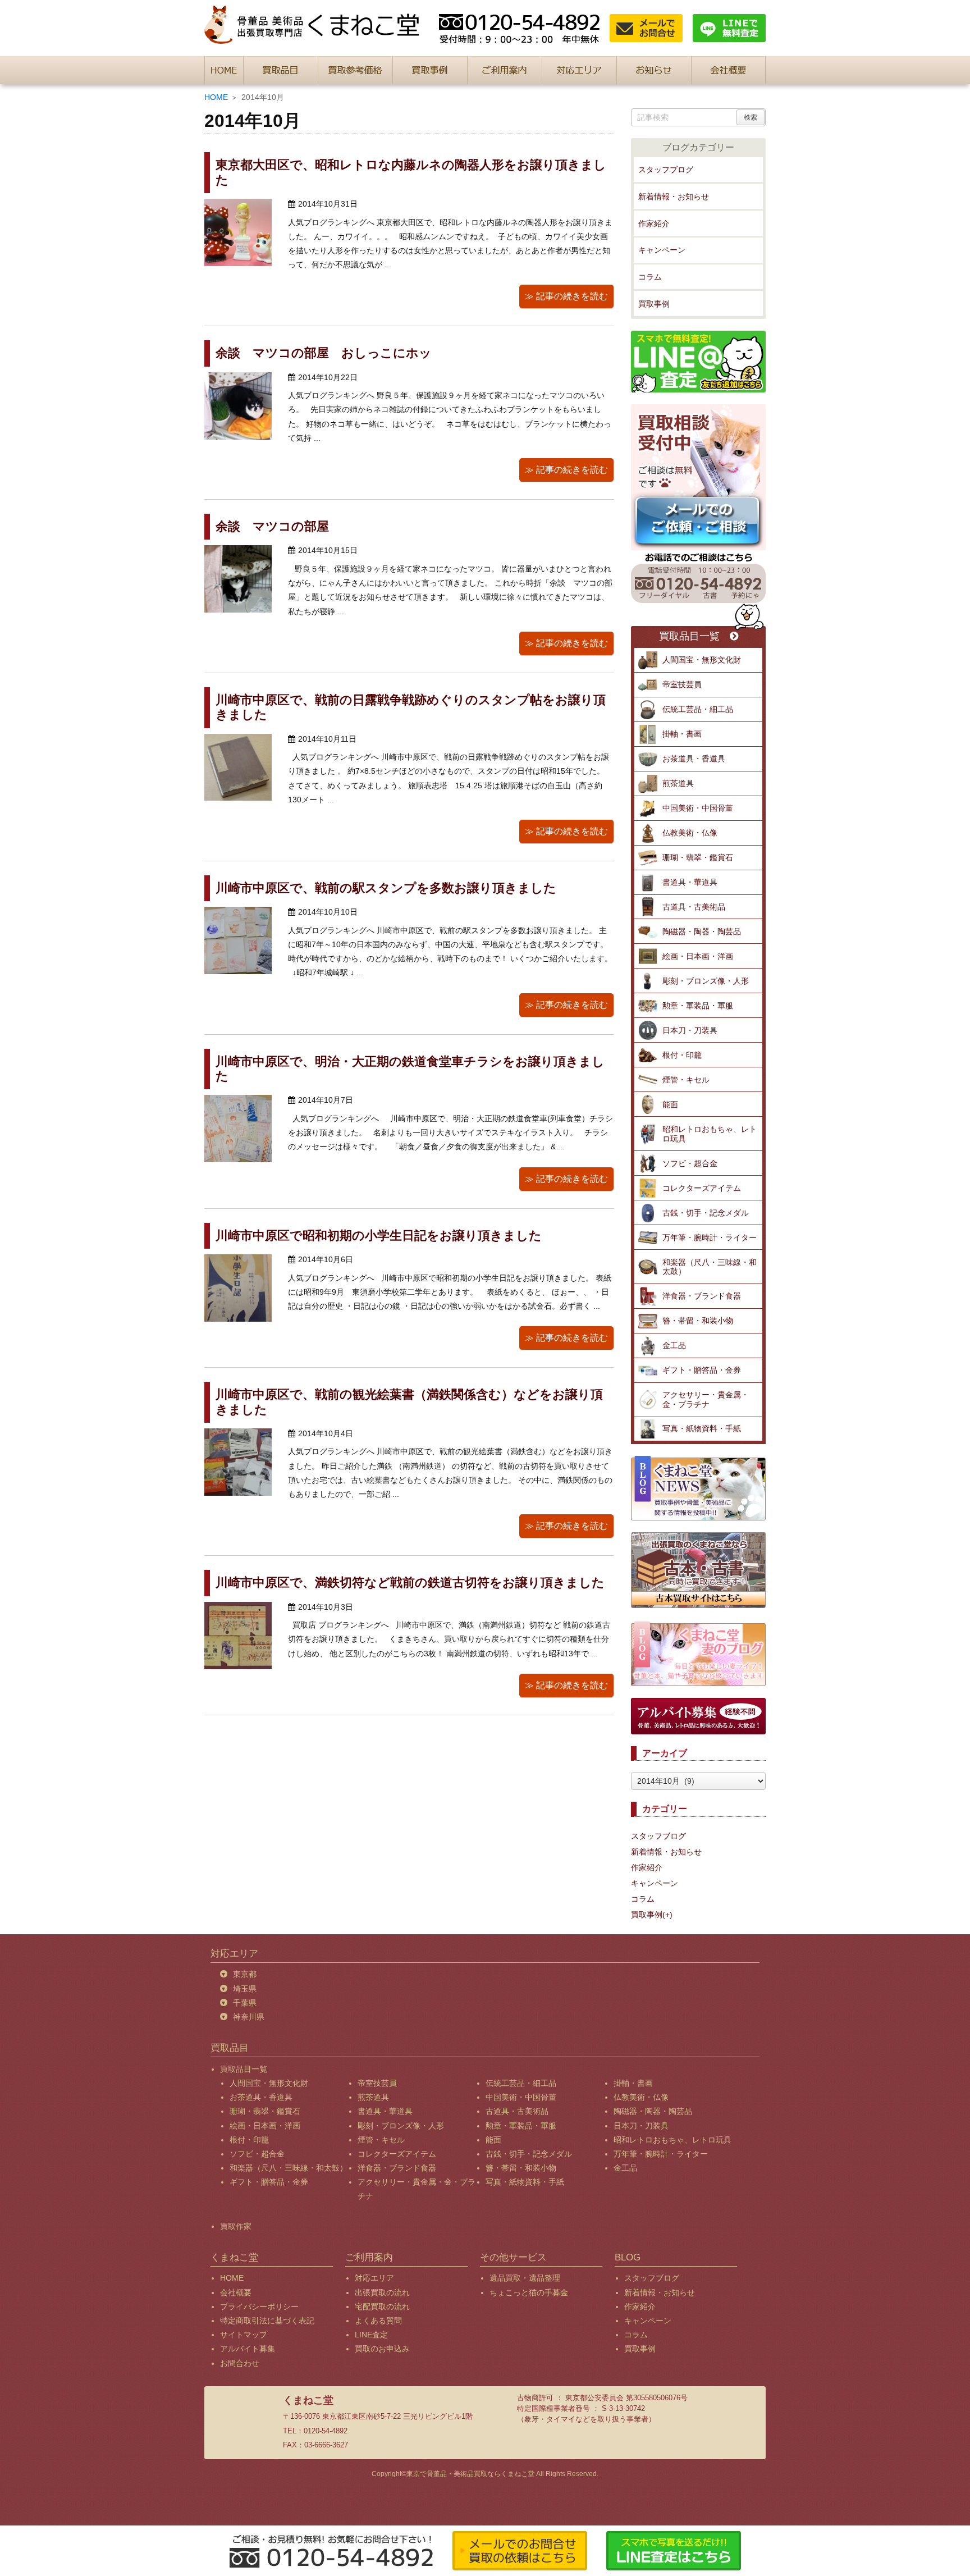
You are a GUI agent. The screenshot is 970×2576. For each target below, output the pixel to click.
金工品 (674, 1345)
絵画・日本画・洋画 (698, 956)
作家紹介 (654, 223)
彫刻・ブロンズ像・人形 (706, 981)
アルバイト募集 (248, 2349)
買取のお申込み (382, 2349)
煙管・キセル (686, 1080)
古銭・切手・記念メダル (706, 1213)
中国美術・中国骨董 (698, 808)
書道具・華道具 (690, 882)
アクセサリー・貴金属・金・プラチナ (706, 1399)
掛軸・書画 (682, 734)
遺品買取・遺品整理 (525, 2278)
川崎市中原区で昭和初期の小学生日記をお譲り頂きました (379, 1236)
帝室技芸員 (682, 684)
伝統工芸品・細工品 (698, 709)
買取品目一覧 (689, 636)
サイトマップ (244, 2335)
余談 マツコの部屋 (272, 526)
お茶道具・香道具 (694, 759)
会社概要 (236, 2292)
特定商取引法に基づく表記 (267, 2321)
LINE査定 (371, 2335)
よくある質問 (378, 2321)
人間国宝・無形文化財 (702, 660)
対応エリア (374, 2278)
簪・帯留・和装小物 (698, 1321)
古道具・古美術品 (694, 907)
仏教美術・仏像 (690, 833)
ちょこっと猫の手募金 (529, 2292)
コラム (650, 277)
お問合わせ (240, 2363)
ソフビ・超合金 (690, 1163)
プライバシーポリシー (259, 2306)
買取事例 (654, 304)
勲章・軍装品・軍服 (698, 1006)
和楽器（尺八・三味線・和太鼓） (710, 1267)
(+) (667, 1915)
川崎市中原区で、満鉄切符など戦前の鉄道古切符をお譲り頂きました (410, 1582)
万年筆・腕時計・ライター (710, 1237)
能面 (670, 1104)
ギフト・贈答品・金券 (702, 1370)
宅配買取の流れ (382, 2306)
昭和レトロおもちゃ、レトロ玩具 (710, 1134)
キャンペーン (662, 250)
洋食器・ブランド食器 (702, 1296)
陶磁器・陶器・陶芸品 (702, 931)
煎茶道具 (678, 783)
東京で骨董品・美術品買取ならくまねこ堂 (470, 2474)
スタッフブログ (666, 170)
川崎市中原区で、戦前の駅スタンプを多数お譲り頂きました (386, 888)
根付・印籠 (682, 1055)
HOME (216, 97)
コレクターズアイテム (702, 1188)
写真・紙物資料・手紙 (702, 1428)
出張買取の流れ (382, 2292)
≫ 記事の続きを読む (566, 296)
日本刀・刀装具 (690, 1030)
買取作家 (236, 2226)
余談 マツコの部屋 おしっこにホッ (324, 353)
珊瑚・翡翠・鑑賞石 (698, 857)
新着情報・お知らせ (674, 197)
